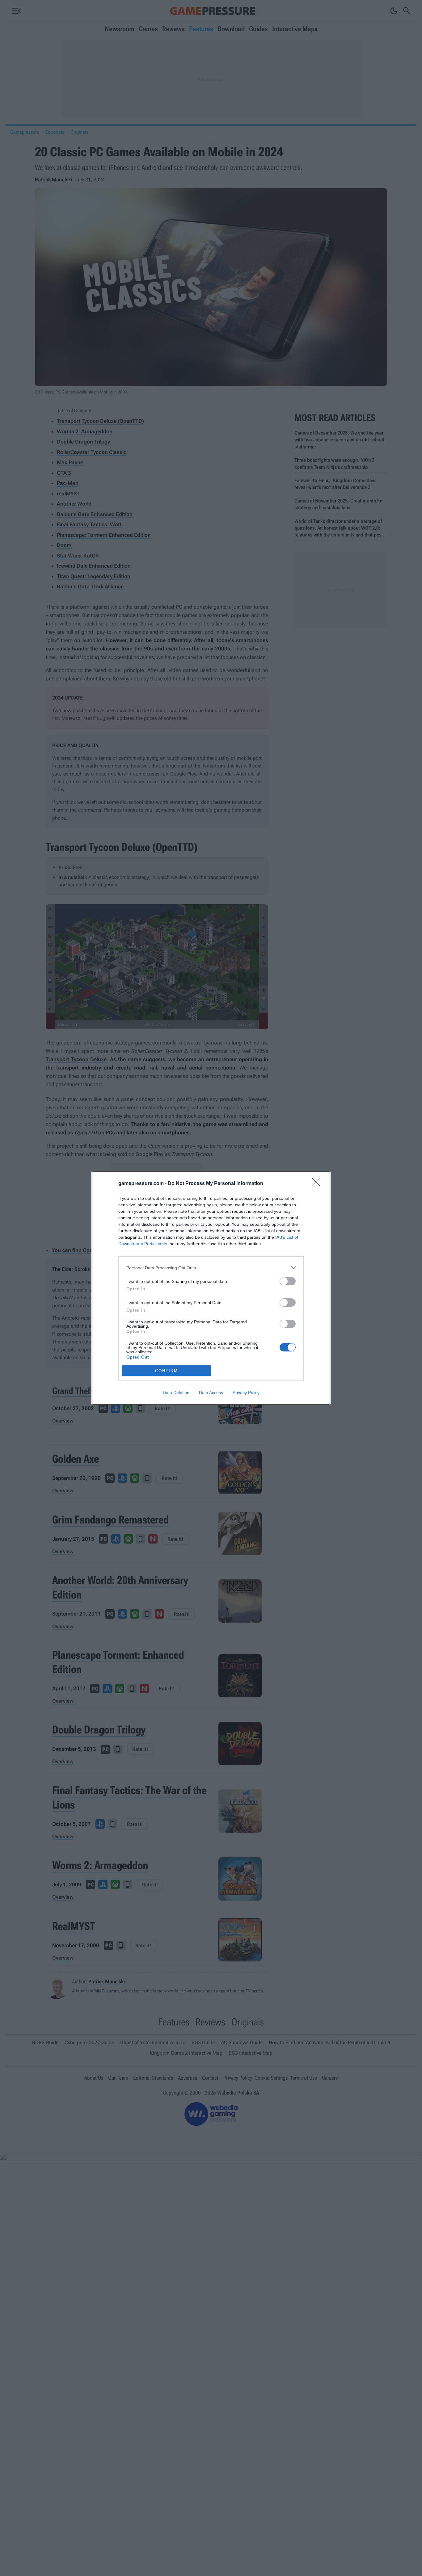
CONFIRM (167, 1371)
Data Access (211, 1393)
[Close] (318, 1184)
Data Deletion (176, 1393)
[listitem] (211, 1268)
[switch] (288, 1281)
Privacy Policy (246, 1393)
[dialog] (211, 1288)
